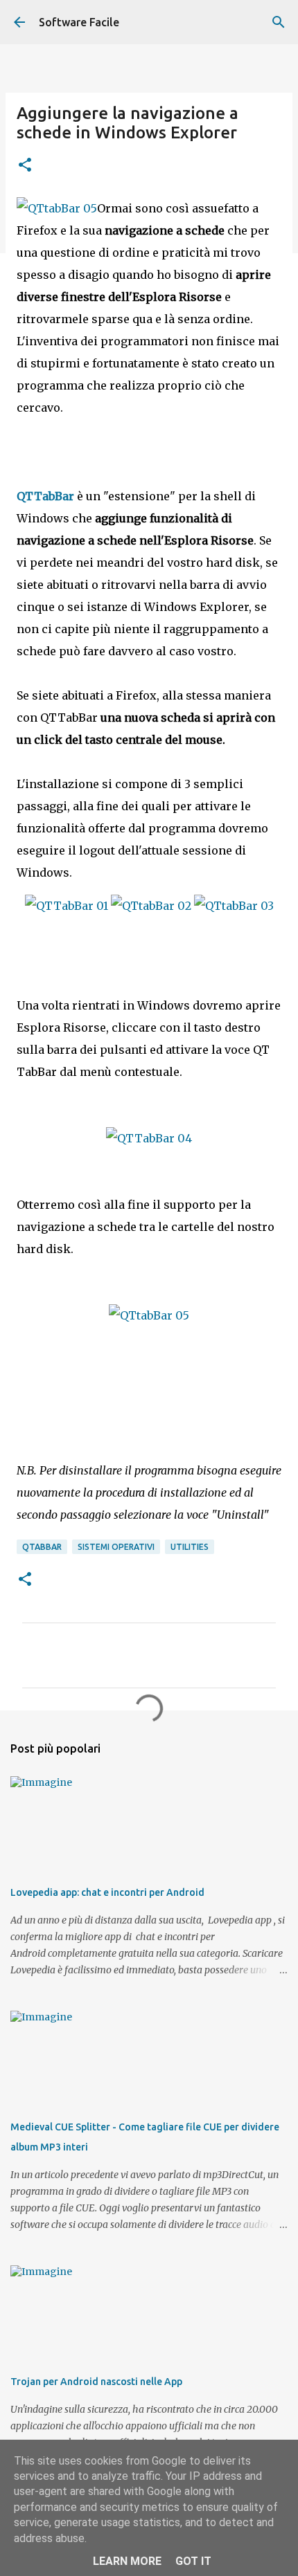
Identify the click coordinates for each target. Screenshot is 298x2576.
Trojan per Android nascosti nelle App (96, 2382)
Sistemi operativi (116, 1547)
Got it (193, 2561)
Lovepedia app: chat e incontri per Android (107, 1892)
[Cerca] (279, 22)
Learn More (127, 2561)
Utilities (190, 1547)
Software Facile (79, 22)
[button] (25, 166)
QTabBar (42, 1547)
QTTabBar (45, 496)
